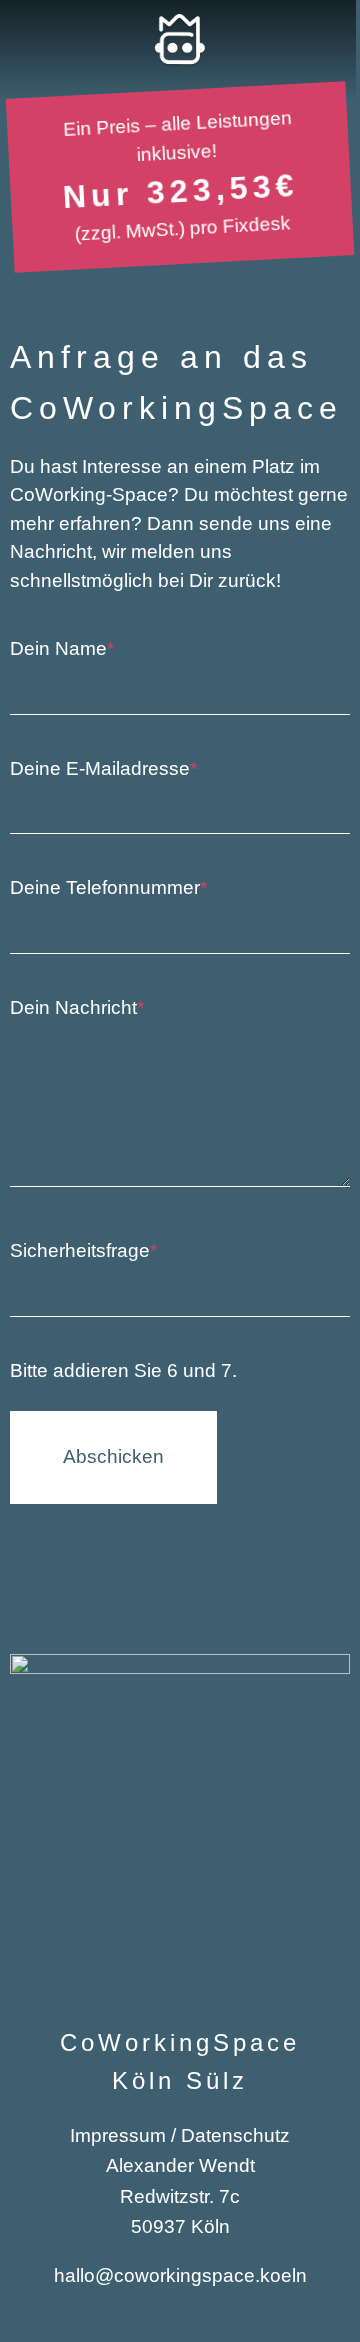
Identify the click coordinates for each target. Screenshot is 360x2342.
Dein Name (62, 648)
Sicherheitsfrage (83, 1250)
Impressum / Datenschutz (180, 2135)
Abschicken (113, 1456)
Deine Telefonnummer (108, 887)
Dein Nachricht (77, 1007)
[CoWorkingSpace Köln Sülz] (179, 40)
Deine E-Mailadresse (103, 768)
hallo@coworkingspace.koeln (180, 2275)
